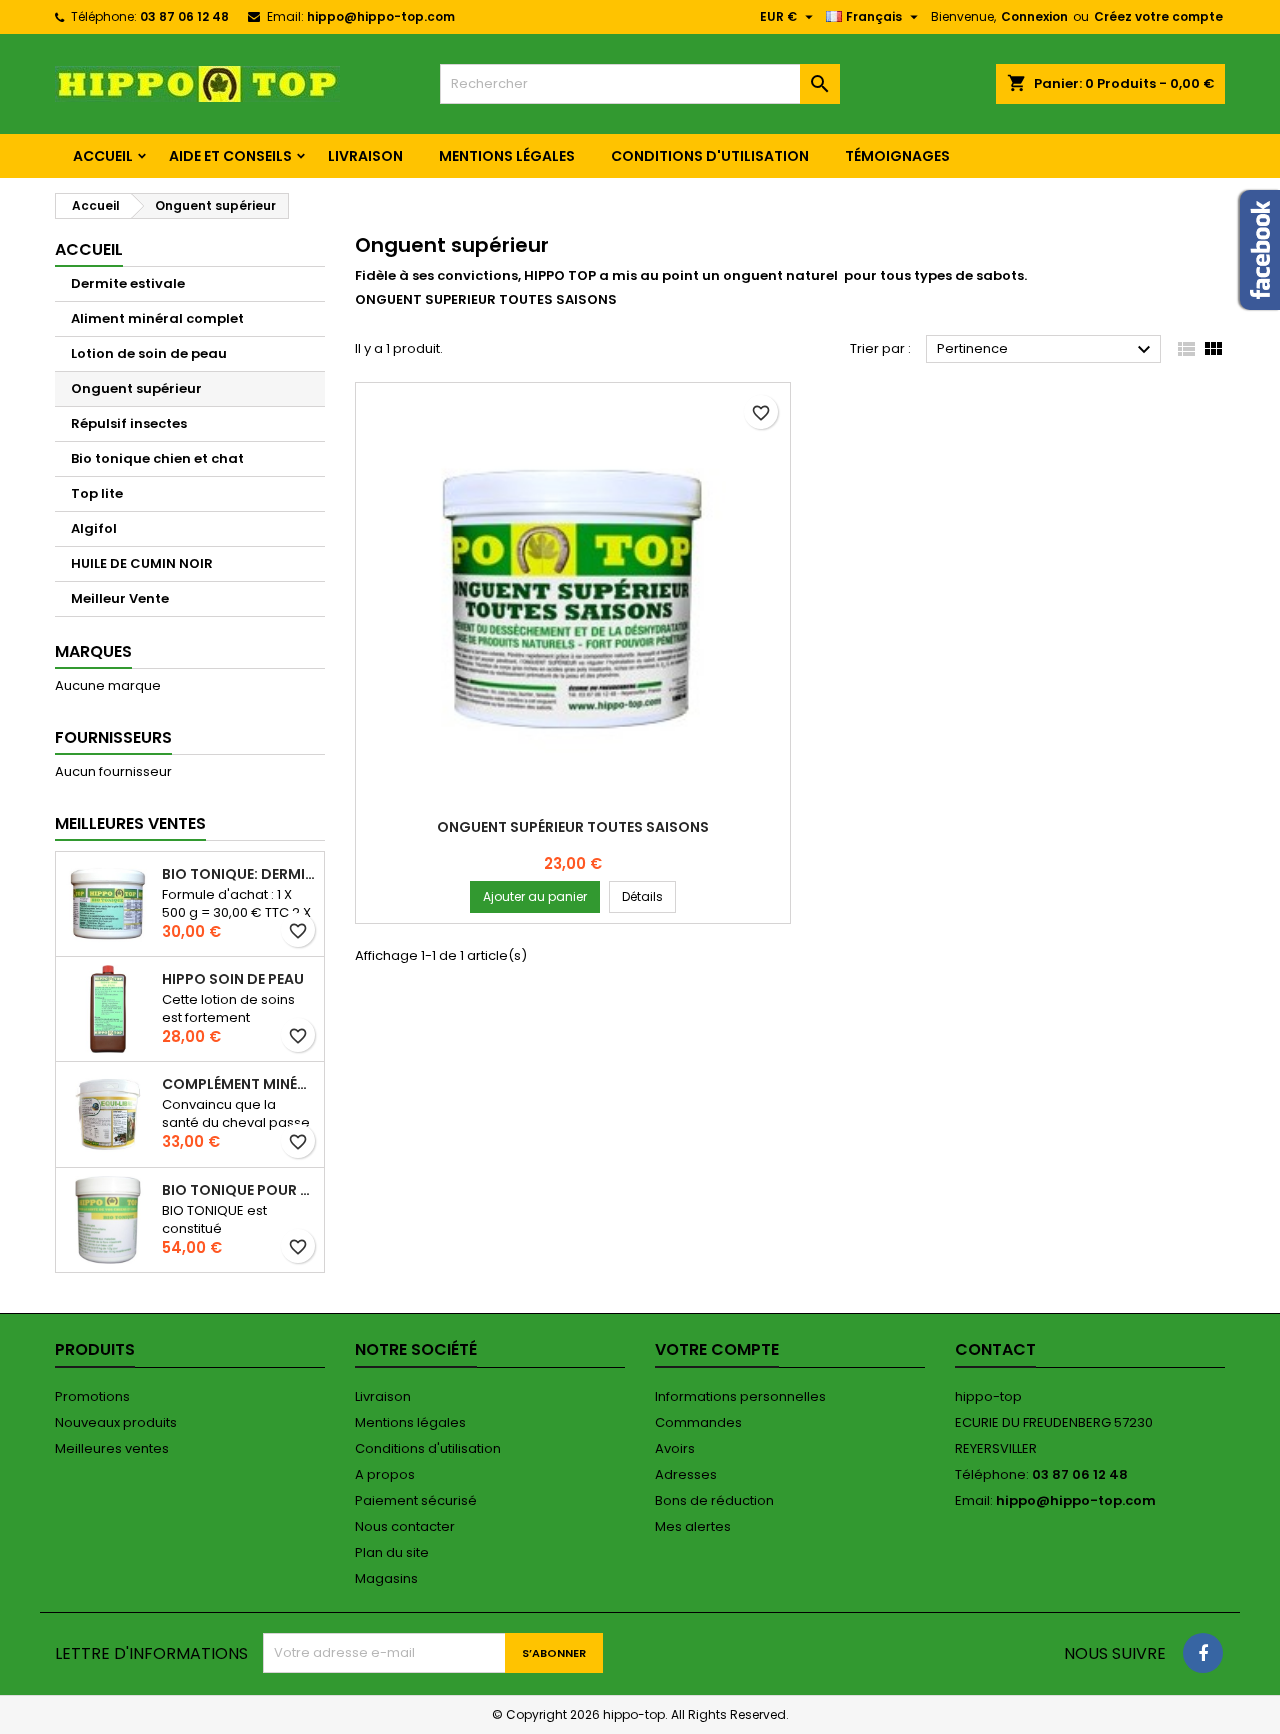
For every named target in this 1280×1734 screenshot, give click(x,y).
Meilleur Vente (120, 598)
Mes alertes (693, 1526)
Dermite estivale (128, 283)
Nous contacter (405, 1526)
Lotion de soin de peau (149, 353)
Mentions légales (507, 156)
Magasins (386, 1578)
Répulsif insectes (129, 423)
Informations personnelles (740, 1396)
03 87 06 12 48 (184, 16)
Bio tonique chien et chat (157, 458)
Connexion (1034, 16)
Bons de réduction (714, 1500)
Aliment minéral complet (157, 318)
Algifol (94, 528)
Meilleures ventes (112, 1448)
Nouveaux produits (116, 1422)
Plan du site (392, 1552)
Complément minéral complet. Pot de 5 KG (239, 1084)
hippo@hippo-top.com (381, 16)
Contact (995, 1349)
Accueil (103, 156)
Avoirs (675, 1448)
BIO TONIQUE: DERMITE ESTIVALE (239, 874)
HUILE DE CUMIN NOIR (142, 563)
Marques (93, 651)
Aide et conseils (230, 156)
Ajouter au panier (535, 896)
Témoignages (897, 156)
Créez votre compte (1158, 16)
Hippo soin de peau (233, 979)
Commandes (698, 1422)
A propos (385, 1474)
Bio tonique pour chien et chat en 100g (239, 1190)
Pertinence (1046, 350)
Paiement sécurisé (416, 1500)
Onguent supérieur (136, 388)
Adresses (686, 1474)
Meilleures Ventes (130, 823)
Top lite (97, 493)
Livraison (365, 156)
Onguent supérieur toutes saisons (573, 827)
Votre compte (717, 1349)
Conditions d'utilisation (710, 156)
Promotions (92, 1396)
